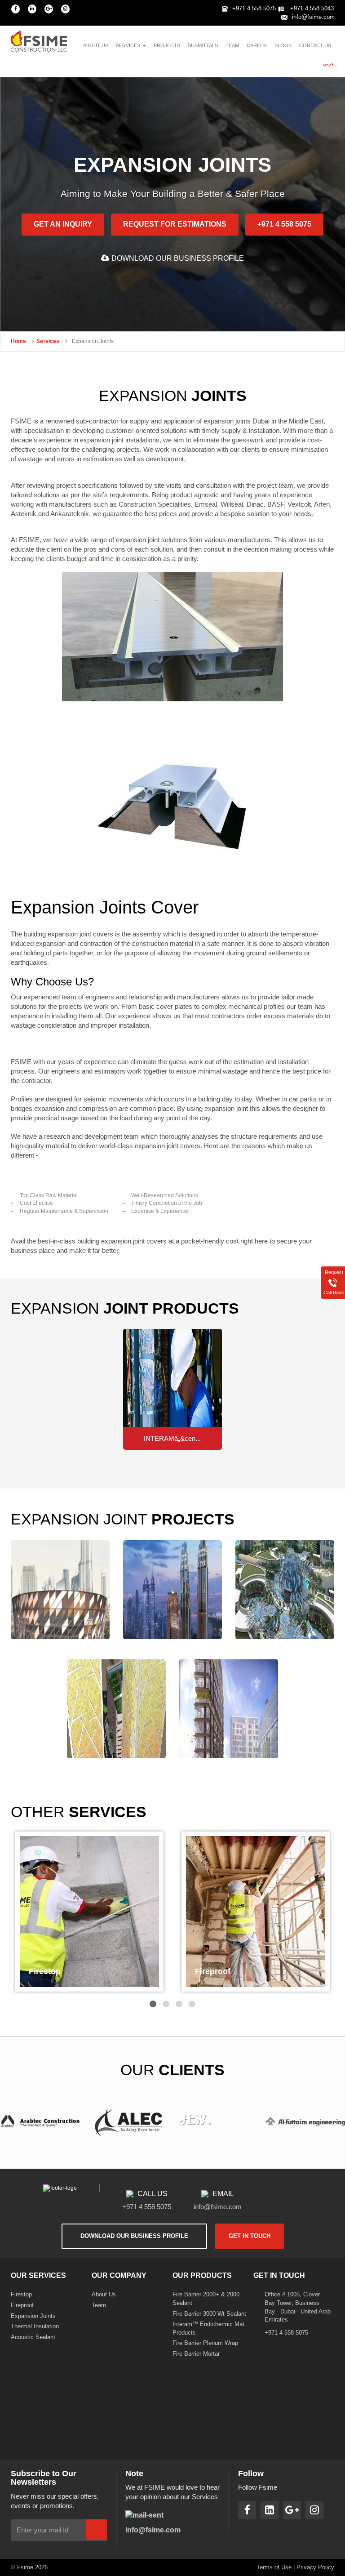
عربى (329, 63)
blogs (283, 45)
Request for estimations (175, 224)
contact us (315, 45)
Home (18, 341)
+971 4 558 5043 (311, 8)
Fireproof (22, 2305)
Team (99, 2305)
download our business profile (178, 258)
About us (96, 45)
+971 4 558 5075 (254, 8)
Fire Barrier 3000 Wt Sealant (209, 2314)
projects (167, 45)
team (232, 45)
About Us (104, 2294)
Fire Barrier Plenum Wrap (205, 2343)
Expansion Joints (33, 2316)
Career (257, 45)
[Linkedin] (32, 9)
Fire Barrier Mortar (196, 2354)
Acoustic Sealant (33, 2337)
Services (48, 341)
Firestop (21, 2294)
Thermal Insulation (35, 2326)
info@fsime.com (313, 17)
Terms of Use (274, 2567)
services (129, 45)
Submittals (203, 45)
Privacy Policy (315, 2567)
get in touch (250, 2236)
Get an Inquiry (63, 224)
